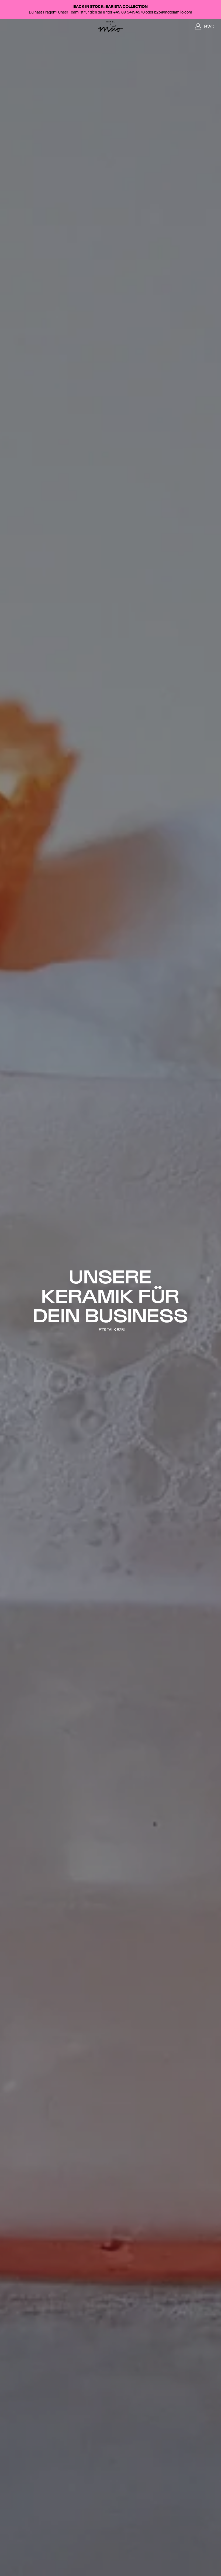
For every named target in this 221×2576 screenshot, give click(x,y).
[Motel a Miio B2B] (110, 27)
